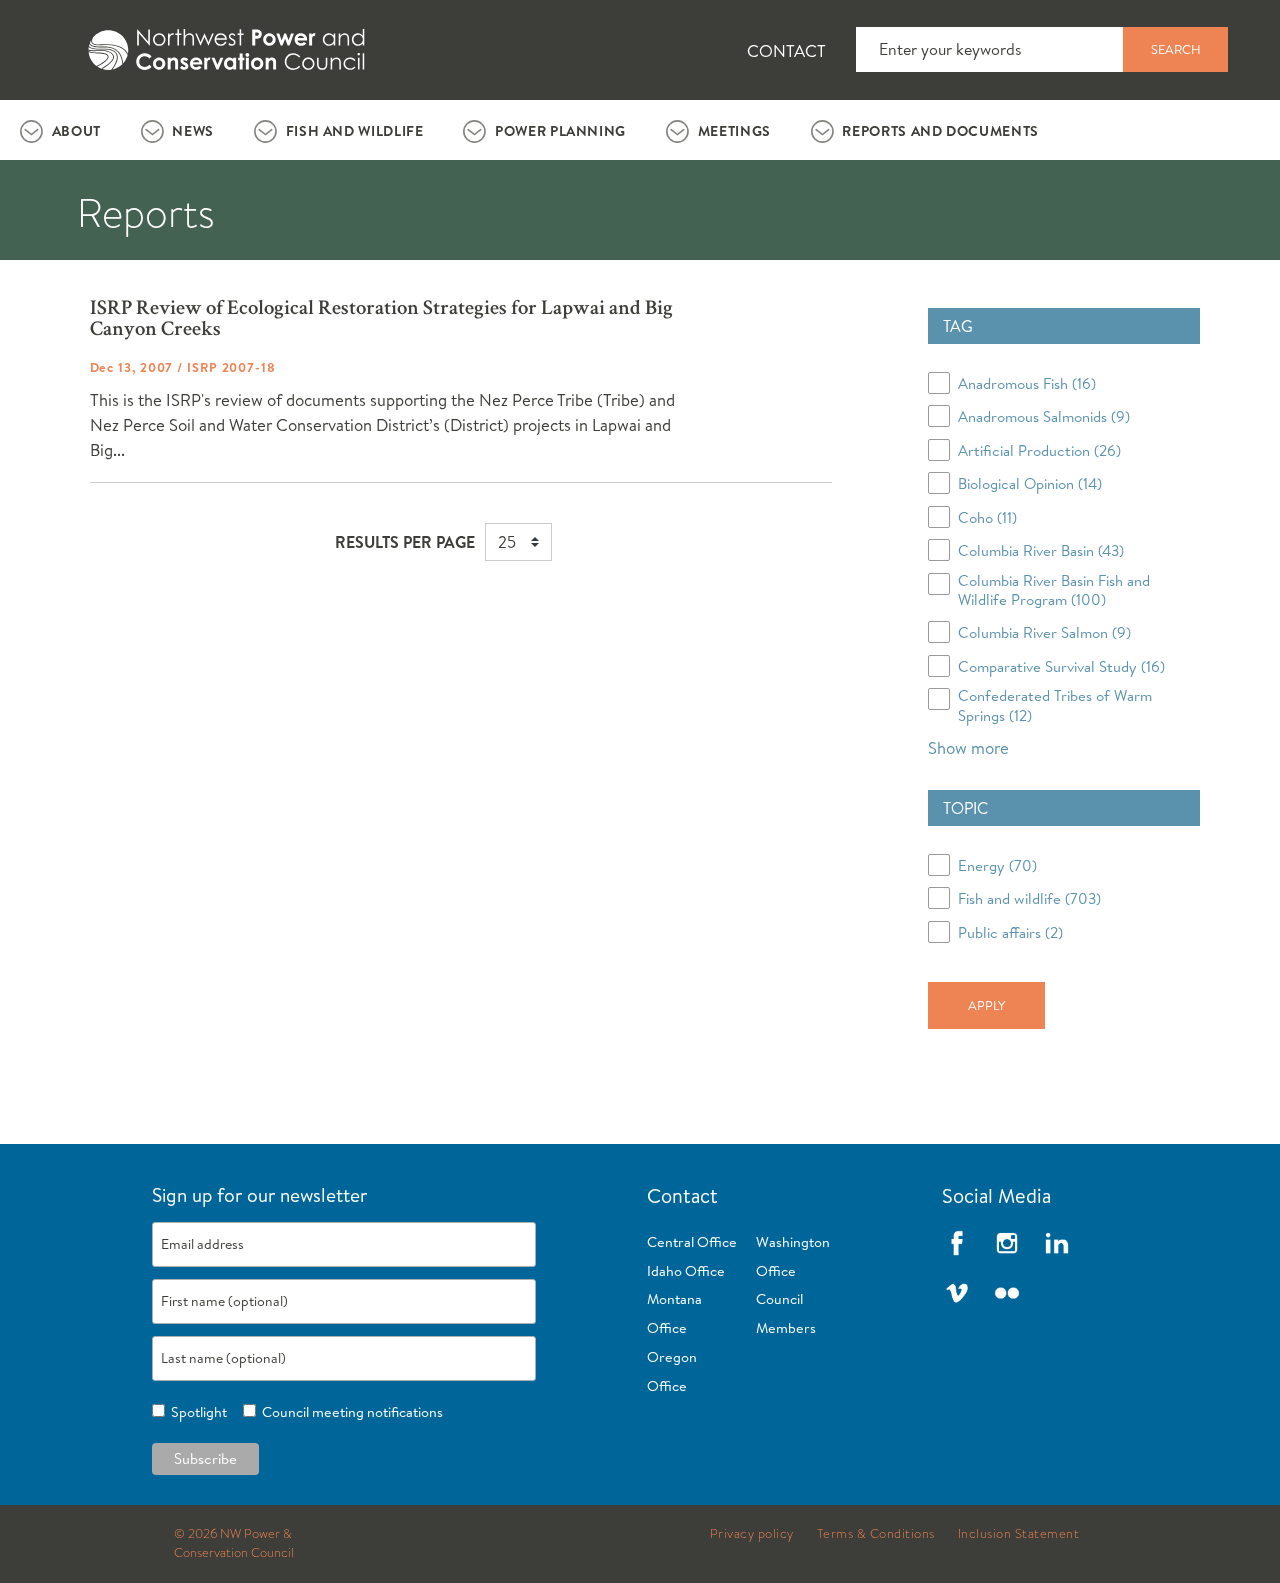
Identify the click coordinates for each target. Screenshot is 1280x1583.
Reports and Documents (940, 131)
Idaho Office (686, 1271)
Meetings (734, 131)
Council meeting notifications (349, 1412)
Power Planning (560, 131)
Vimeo (957, 1293)
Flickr (1007, 1293)
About (76, 131)
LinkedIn (1057, 1243)
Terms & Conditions (876, 1534)
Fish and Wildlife (355, 131)
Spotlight (196, 1412)
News (193, 131)
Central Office (692, 1242)
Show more (968, 747)
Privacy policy (752, 1534)
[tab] (60, 130)
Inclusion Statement (1019, 1534)
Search (1176, 49)
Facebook (957, 1243)
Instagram (1007, 1243)
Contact (786, 50)
